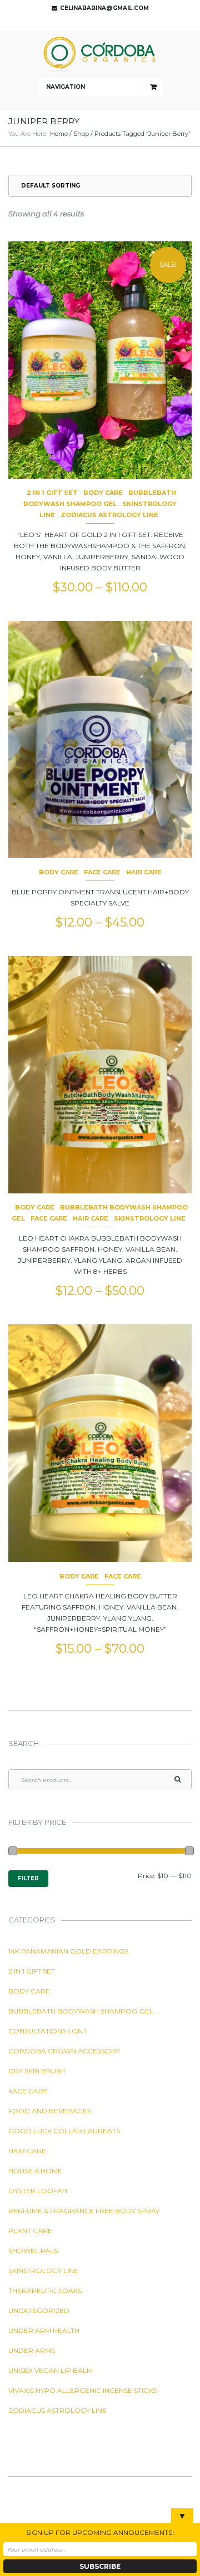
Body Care (103, 493)
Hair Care (144, 872)
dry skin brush (37, 2071)
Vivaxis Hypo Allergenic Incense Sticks (82, 2390)
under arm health (44, 2330)
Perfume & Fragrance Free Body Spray (84, 2211)
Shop (81, 134)
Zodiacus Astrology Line (109, 515)
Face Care (102, 872)
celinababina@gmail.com (104, 8)
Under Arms (32, 2350)
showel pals (33, 2251)
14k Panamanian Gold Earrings (68, 1951)
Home (59, 134)
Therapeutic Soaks (45, 2291)
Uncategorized (39, 2311)
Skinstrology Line (150, 1218)
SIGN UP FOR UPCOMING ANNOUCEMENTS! (100, 2532)
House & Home (35, 2171)
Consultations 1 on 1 (47, 2031)
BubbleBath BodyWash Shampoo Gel (81, 2011)
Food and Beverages (50, 2111)
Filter (28, 1878)
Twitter (97, 22)
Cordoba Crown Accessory (64, 2051)
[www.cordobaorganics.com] (100, 54)
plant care (30, 2231)
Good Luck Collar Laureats (64, 2131)
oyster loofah (38, 2191)
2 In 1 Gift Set (52, 493)
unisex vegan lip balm (51, 2370)
